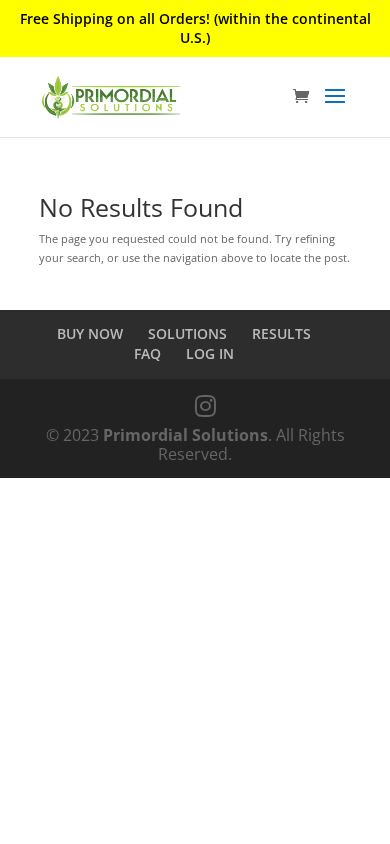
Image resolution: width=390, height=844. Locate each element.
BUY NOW (90, 333)
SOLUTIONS (187, 333)
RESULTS (281, 333)
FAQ (147, 353)
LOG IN (210, 353)
